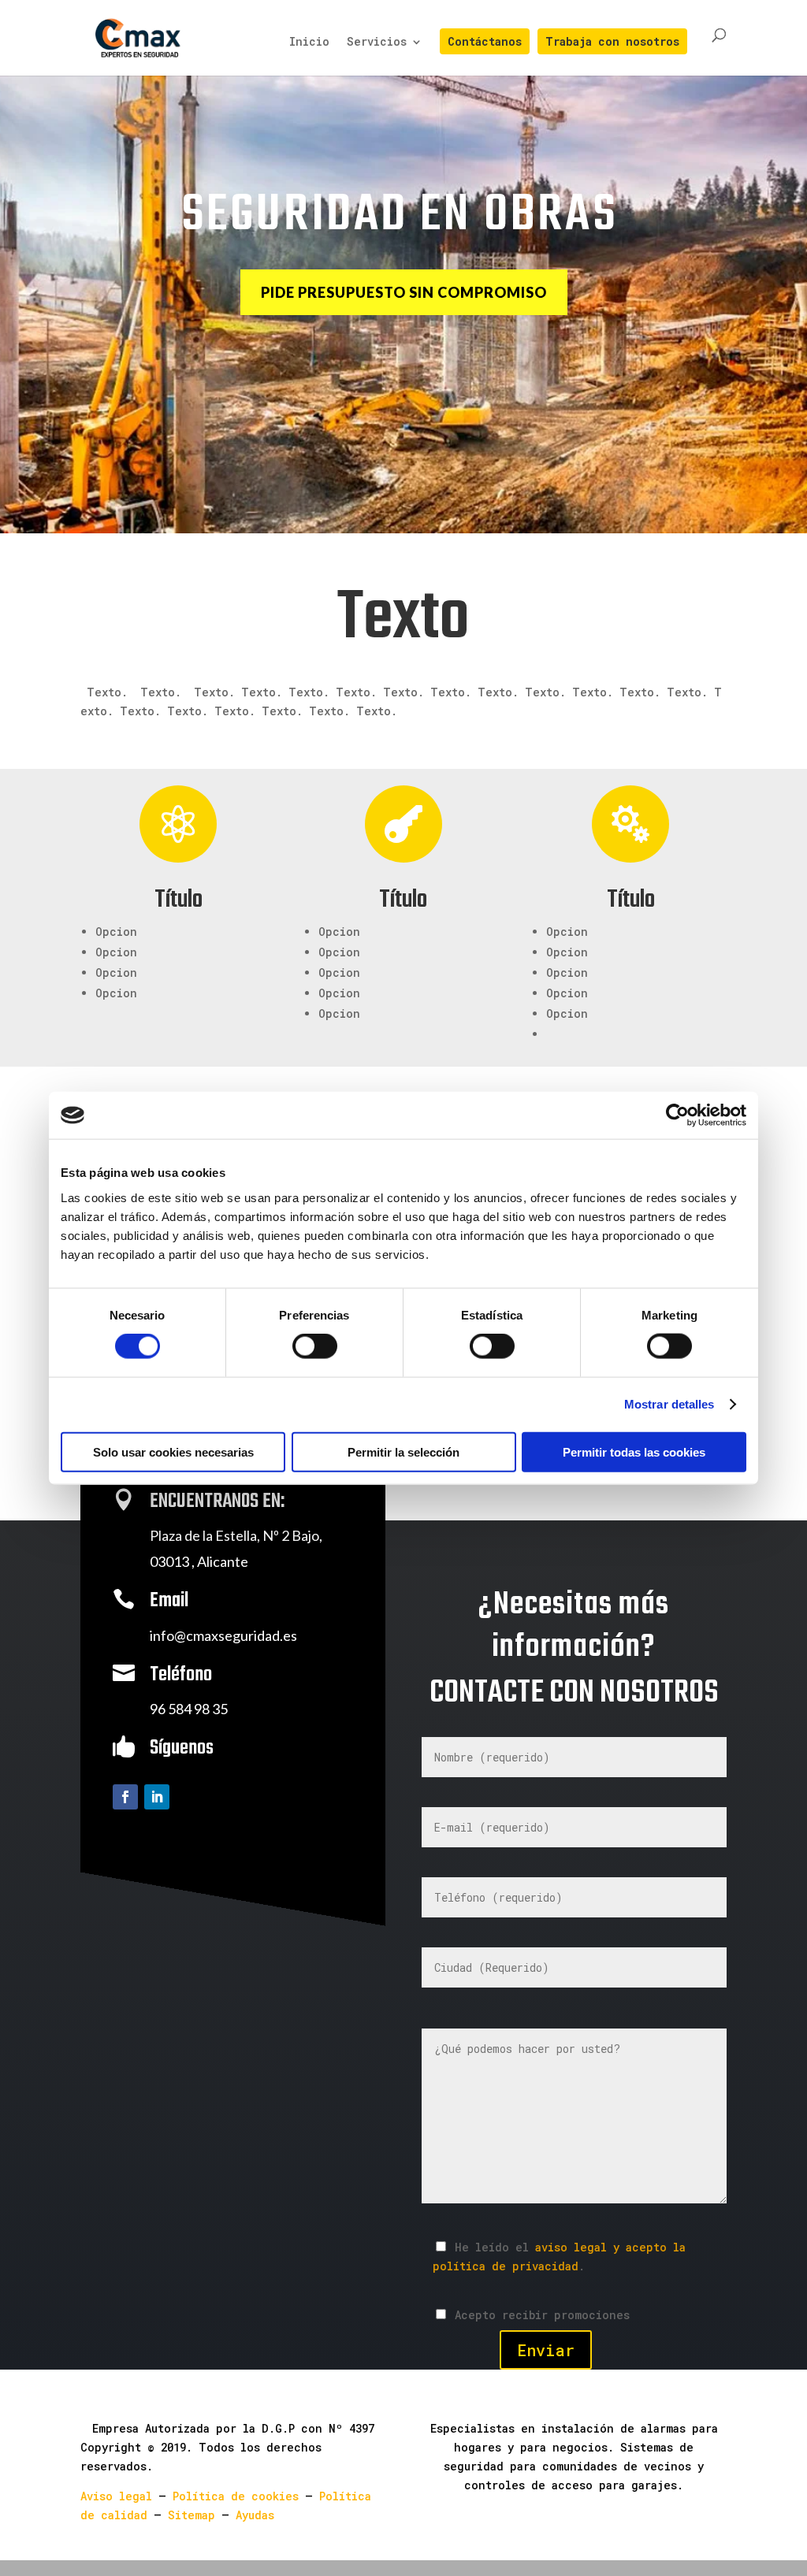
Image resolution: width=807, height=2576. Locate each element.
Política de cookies (236, 2496)
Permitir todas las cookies (634, 1451)
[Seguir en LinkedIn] (157, 1797)
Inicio (309, 43)
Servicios (377, 43)
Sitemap (192, 2515)
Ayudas (255, 2515)
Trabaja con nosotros (612, 43)
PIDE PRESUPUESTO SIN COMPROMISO (404, 292)
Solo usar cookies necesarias (173, 1451)
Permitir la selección (403, 1451)
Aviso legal (116, 2496)
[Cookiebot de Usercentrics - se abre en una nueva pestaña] (677, 1115)
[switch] (315, 1346)
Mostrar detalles (669, 1404)
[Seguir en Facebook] (125, 1797)
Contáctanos (485, 43)
